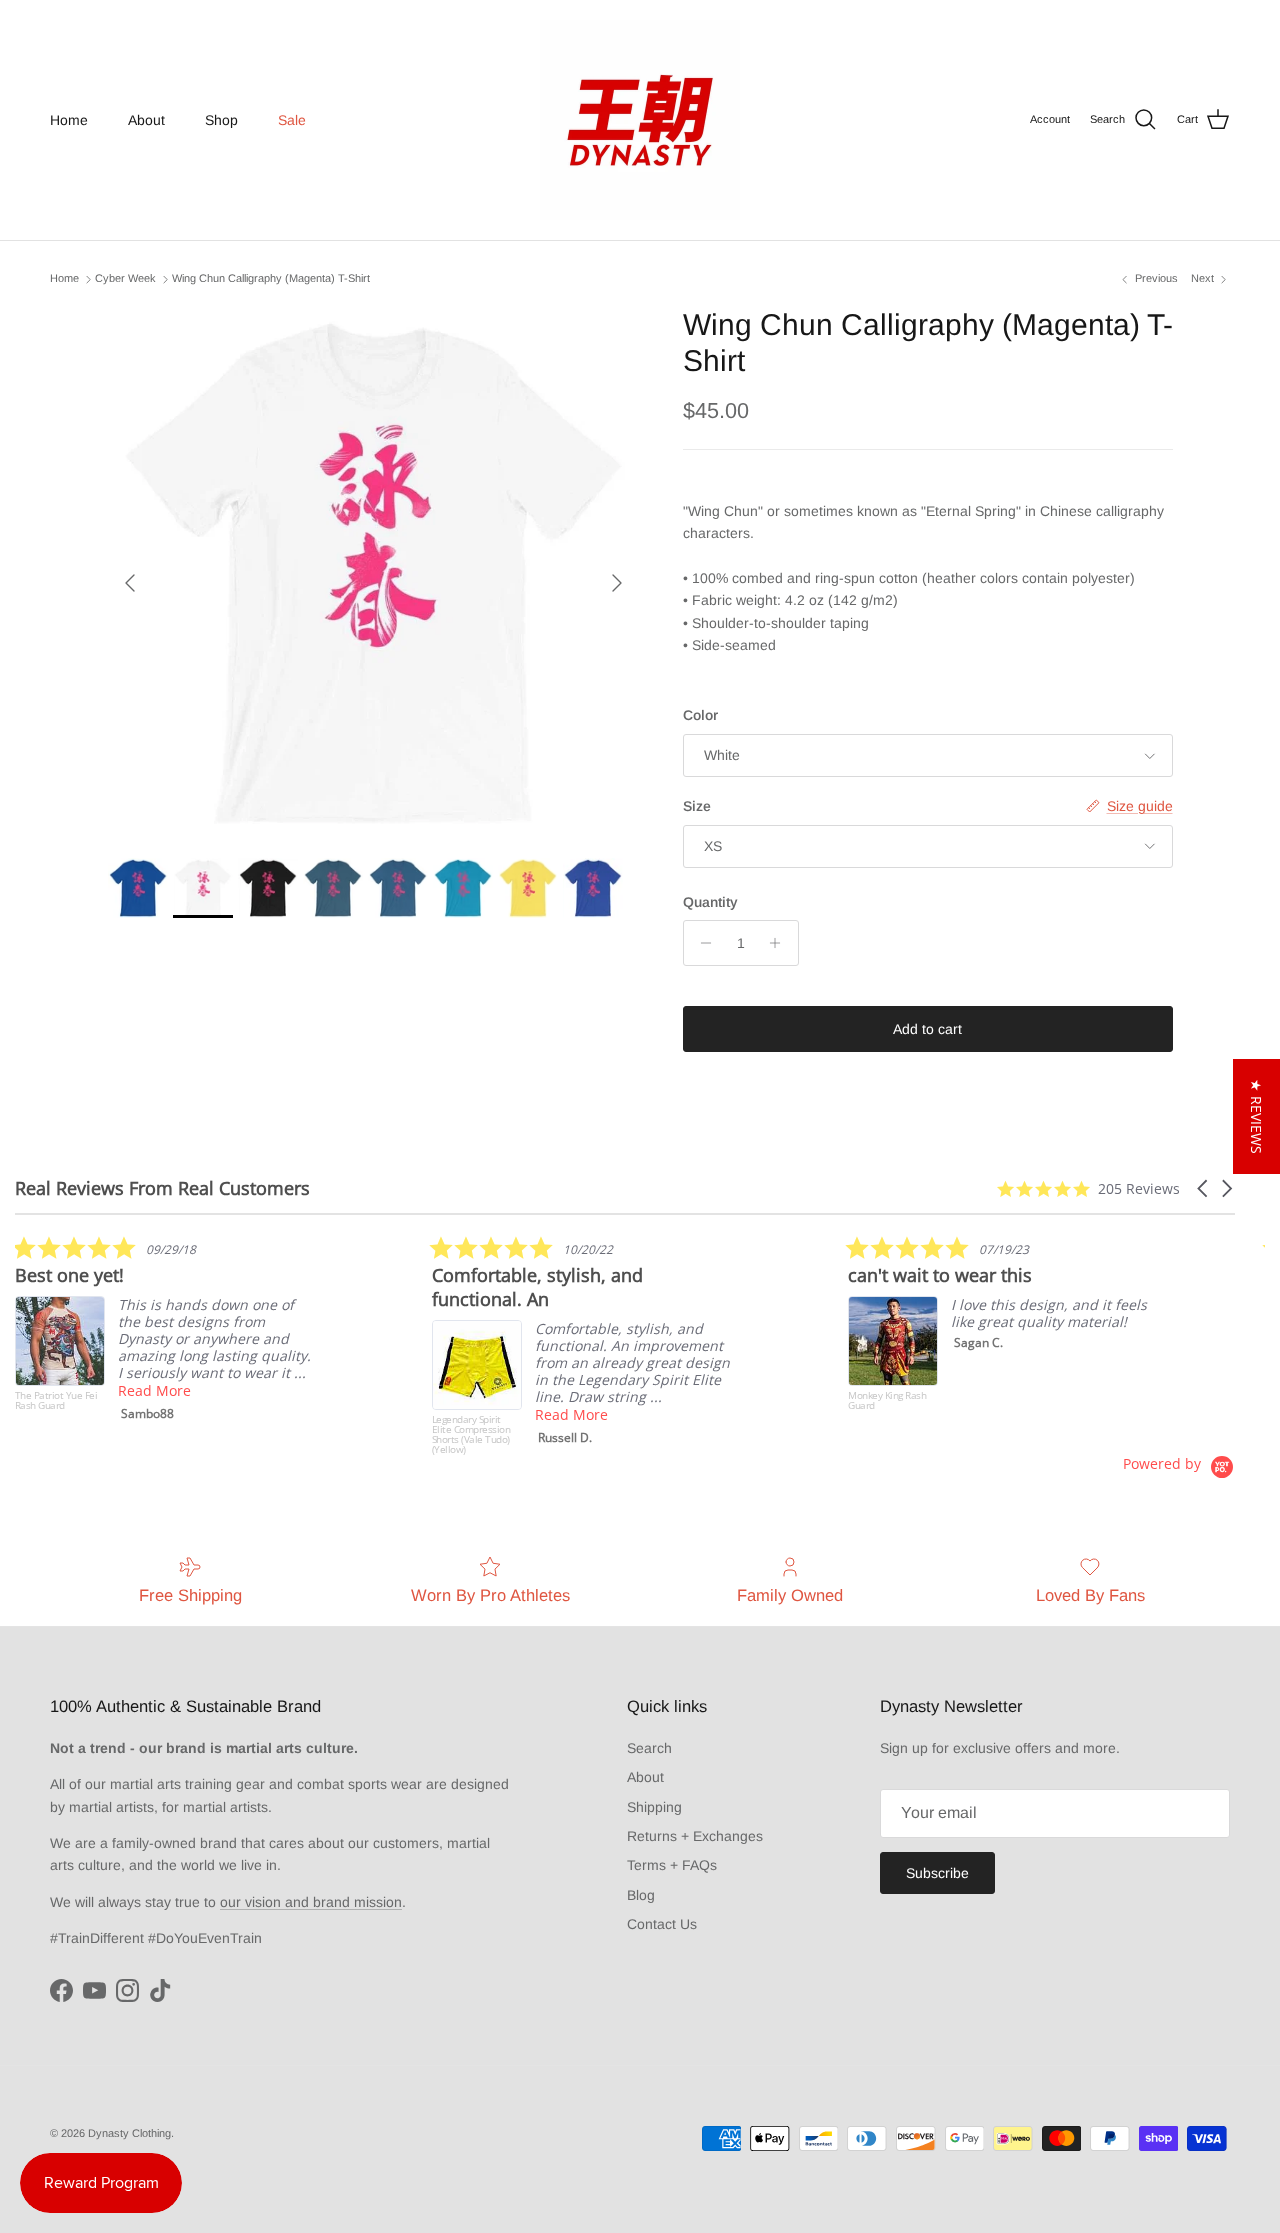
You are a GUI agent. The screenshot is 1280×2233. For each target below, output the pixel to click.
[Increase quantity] (780, 943)
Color (700, 715)
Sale (292, 120)
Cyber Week (125, 279)
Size (697, 806)
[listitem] (165, 1333)
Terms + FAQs (672, 1865)
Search (649, 1748)
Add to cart (927, 1029)
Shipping (654, 1807)
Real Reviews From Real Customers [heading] (162, 1188)
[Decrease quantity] (701, 943)
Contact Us (662, 1924)
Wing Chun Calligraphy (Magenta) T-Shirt (271, 279)
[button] (1204, 1188)
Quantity (710, 902)
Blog (641, 1895)
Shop (221, 120)
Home (69, 120)
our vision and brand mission (311, 1902)
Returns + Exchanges (695, 1836)
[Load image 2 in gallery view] (373, 572)
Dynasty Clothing (129, 2133)
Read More (154, 1390)
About (146, 120)
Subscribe (937, 1873)
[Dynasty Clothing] (640, 120)
